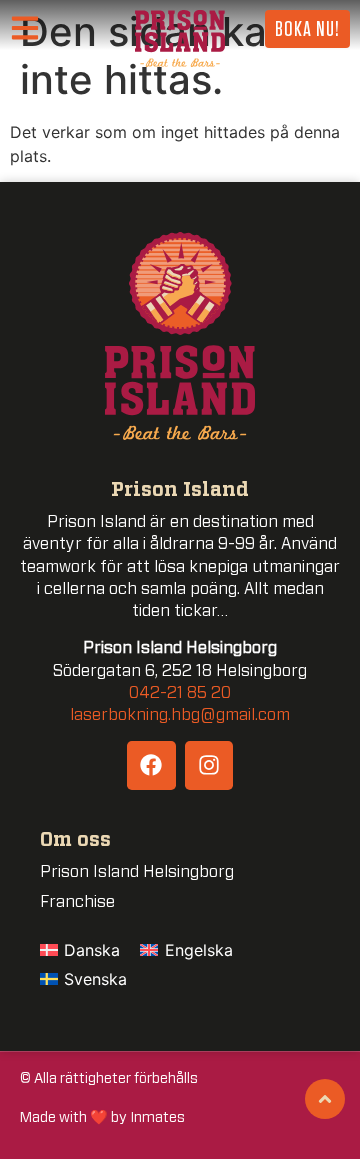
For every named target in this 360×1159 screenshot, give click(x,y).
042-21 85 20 (180, 693)
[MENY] (31, 29)
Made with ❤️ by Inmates (102, 1117)
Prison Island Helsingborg (137, 872)
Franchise (77, 902)
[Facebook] (151, 765)
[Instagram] (209, 765)
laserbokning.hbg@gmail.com (180, 715)
